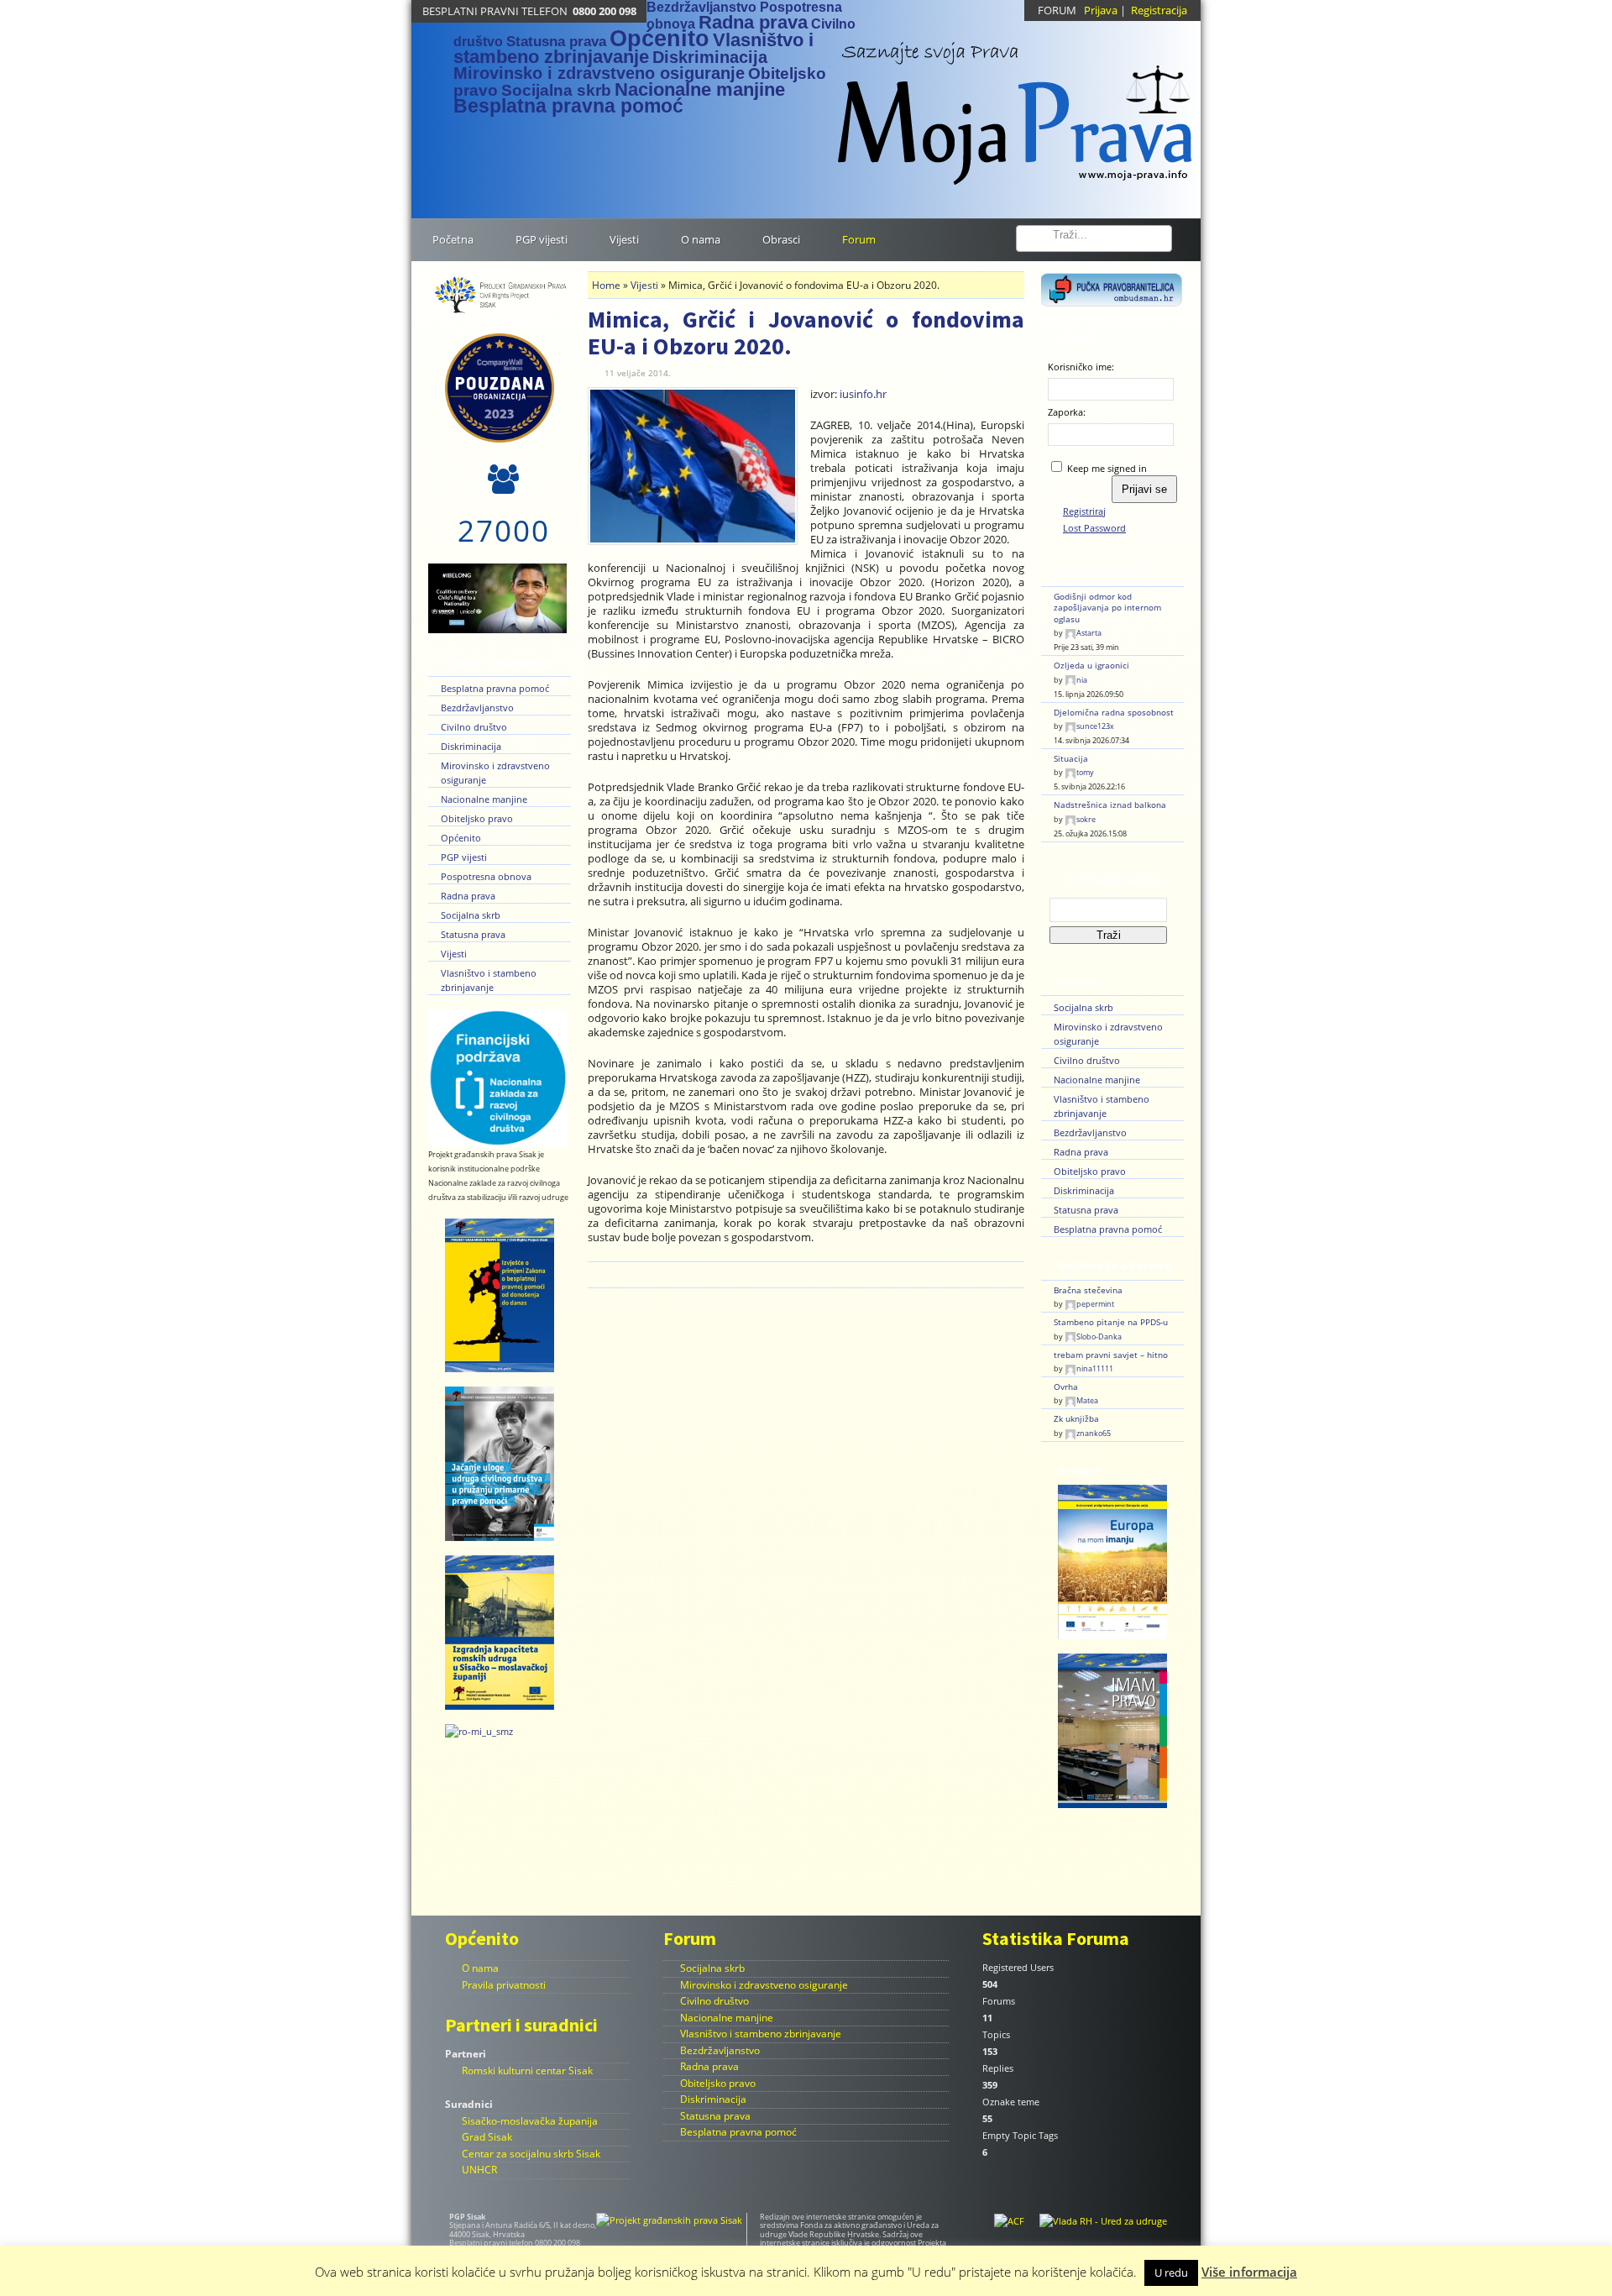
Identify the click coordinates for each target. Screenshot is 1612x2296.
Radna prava (753, 22)
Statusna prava (556, 41)
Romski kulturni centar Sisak (527, 2071)
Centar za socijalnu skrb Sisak (531, 2154)
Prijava (1101, 10)
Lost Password (1094, 528)
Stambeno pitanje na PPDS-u (1111, 1322)
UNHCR (479, 2170)
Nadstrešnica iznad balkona (1110, 805)
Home (606, 285)
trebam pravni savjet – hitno (1111, 1355)
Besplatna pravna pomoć (568, 106)
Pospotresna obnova (486, 876)
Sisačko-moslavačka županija (530, 2121)
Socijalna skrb (556, 90)
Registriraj (1084, 511)
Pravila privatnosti (504, 1985)
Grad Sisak (487, 2137)
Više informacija (1249, 2272)
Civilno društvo (474, 727)
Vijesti (454, 954)
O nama (480, 1968)
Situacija (1071, 759)
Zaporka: (1067, 412)
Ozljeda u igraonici (1091, 666)
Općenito (659, 39)
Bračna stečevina (1088, 1290)
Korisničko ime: (1081, 367)
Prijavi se (1144, 489)
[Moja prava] (1016, 104)
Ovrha (1066, 1387)
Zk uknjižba (1076, 1419)
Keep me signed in (1107, 468)
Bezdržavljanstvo (701, 7)
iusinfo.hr (863, 394)
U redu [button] (1171, 2272)
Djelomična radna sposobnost (1114, 713)
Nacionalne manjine (700, 89)
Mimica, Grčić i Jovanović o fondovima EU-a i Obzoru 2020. (806, 333)
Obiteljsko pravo (477, 818)
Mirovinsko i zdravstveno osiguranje (599, 73)
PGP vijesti (464, 857)
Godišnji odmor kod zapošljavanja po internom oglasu (1107, 608)
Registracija (1159, 10)
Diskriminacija (710, 57)
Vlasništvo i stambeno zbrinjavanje (633, 48)
